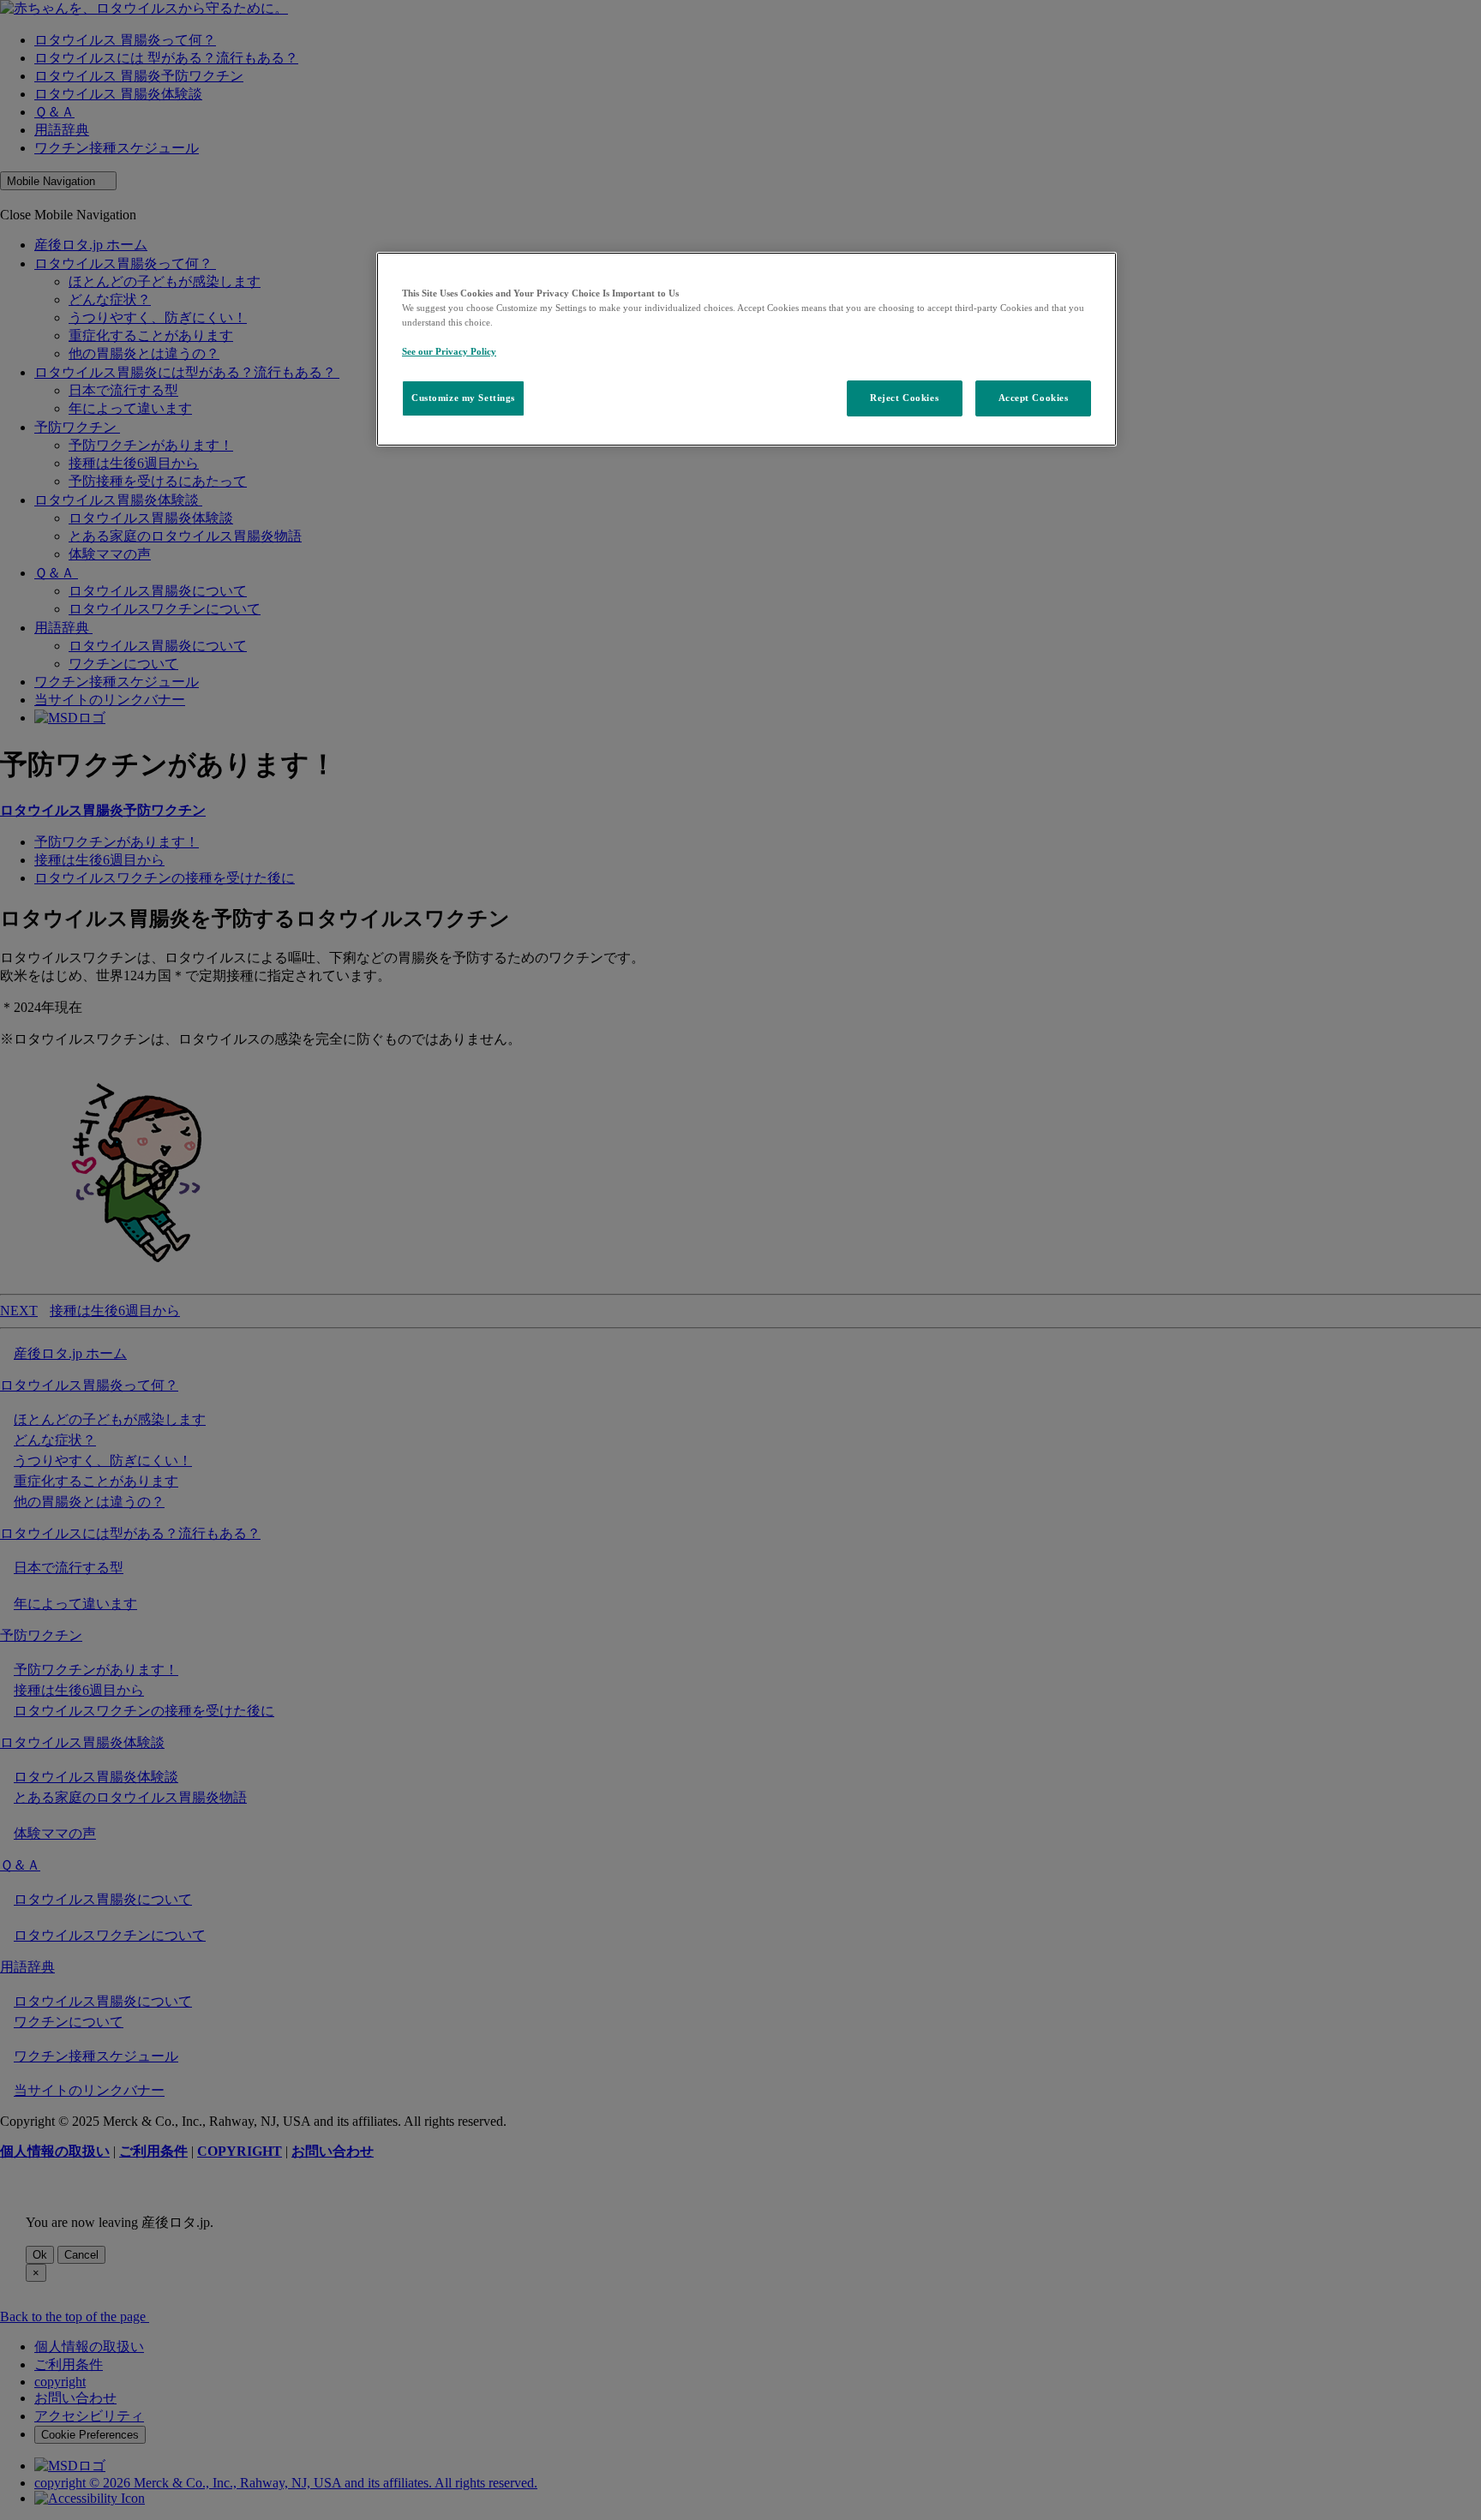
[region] (746, 349)
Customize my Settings (463, 398)
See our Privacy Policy (449, 351)
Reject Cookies (904, 398)
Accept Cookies (1034, 398)
